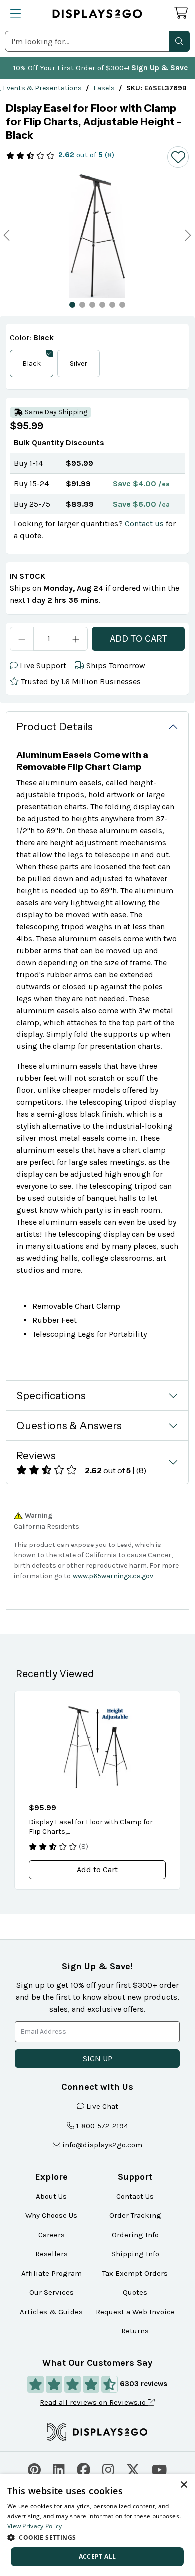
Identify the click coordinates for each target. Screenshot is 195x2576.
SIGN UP (98, 2058)
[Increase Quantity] (76, 639)
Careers (52, 2235)
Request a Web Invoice (135, 2312)
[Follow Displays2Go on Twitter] (133, 2469)
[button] (179, 41)
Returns (135, 2331)
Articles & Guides (51, 2312)
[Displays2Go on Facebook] (84, 2469)
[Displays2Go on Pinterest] (34, 2469)
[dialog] (97, 2525)
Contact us (144, 524)
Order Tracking (135, 2215)
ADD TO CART (139, 639)
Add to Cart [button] (97, 1869)
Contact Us (135, 2196)
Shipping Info (135, 2254)
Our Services (52, 2292)
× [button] (184, 2485)
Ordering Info (135, 2235)
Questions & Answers (69, 1425)
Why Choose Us (51, 2215)
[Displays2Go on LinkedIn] (59, 2469)
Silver (79, 363)
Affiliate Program (52, 2273)
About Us (51, 2196)
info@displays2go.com (102, 2145)
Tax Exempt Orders (135, 2273)
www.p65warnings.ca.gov (113, 1576)
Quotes (135, 2292)
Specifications (51, 1395)
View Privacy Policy (35, 2526)
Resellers (52, 2254)
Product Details (55, 727)
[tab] (72, 305)
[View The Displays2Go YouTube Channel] (159, 2469)
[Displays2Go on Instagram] (108, 2469)
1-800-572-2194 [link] (102, 2126)
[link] (104, 88)
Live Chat (102, 2106)
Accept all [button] (98, 2556)
